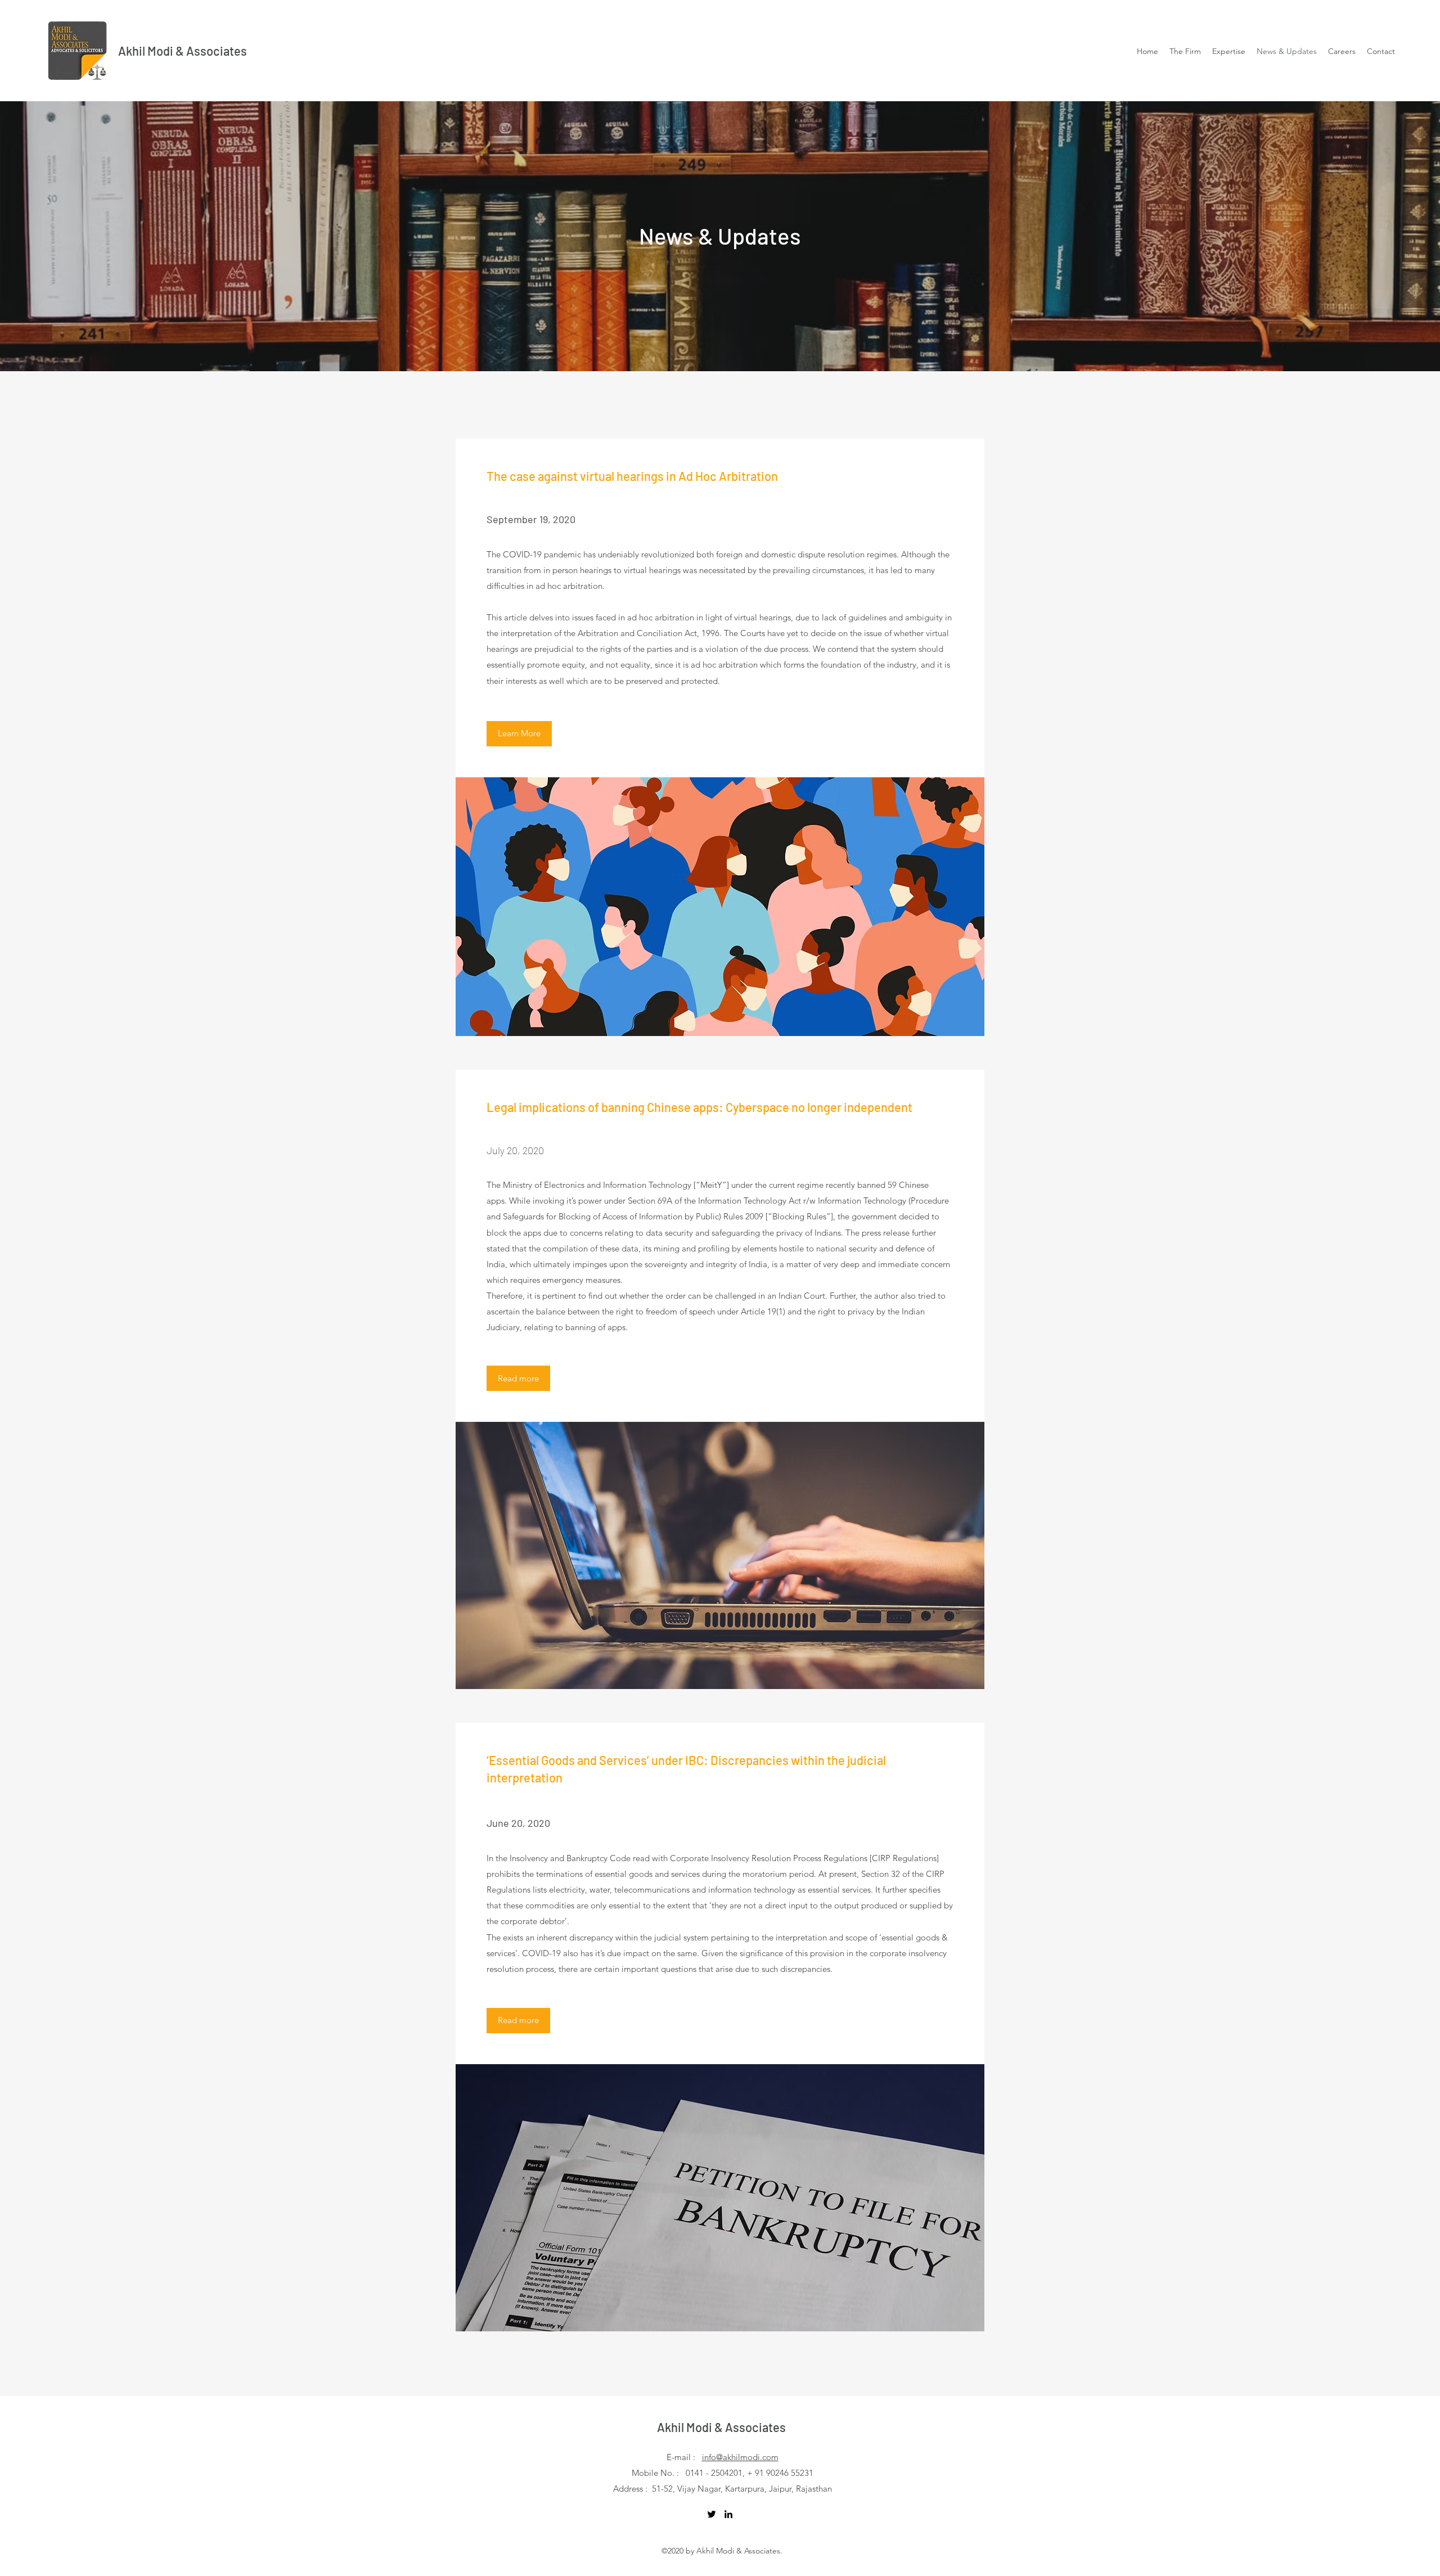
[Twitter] (712, 2514)
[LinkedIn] (728, 2514)
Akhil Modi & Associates (183, 51)
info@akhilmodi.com (740, 2457)
